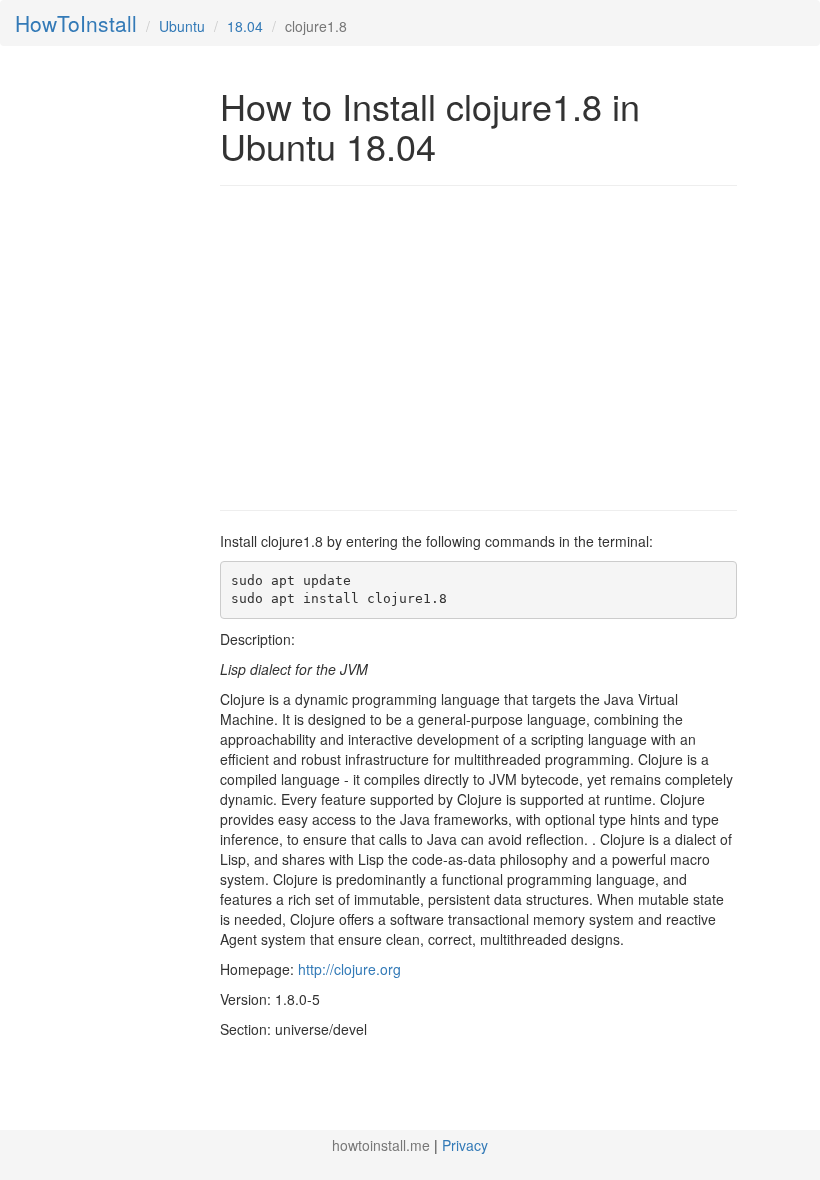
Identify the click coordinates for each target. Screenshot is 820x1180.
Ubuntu (182, 26)
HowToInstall (76, 23)
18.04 (245, 26)
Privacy (465, 1145)
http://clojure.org (349, 969)
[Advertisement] (388, 346)
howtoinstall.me (381, 1145)
